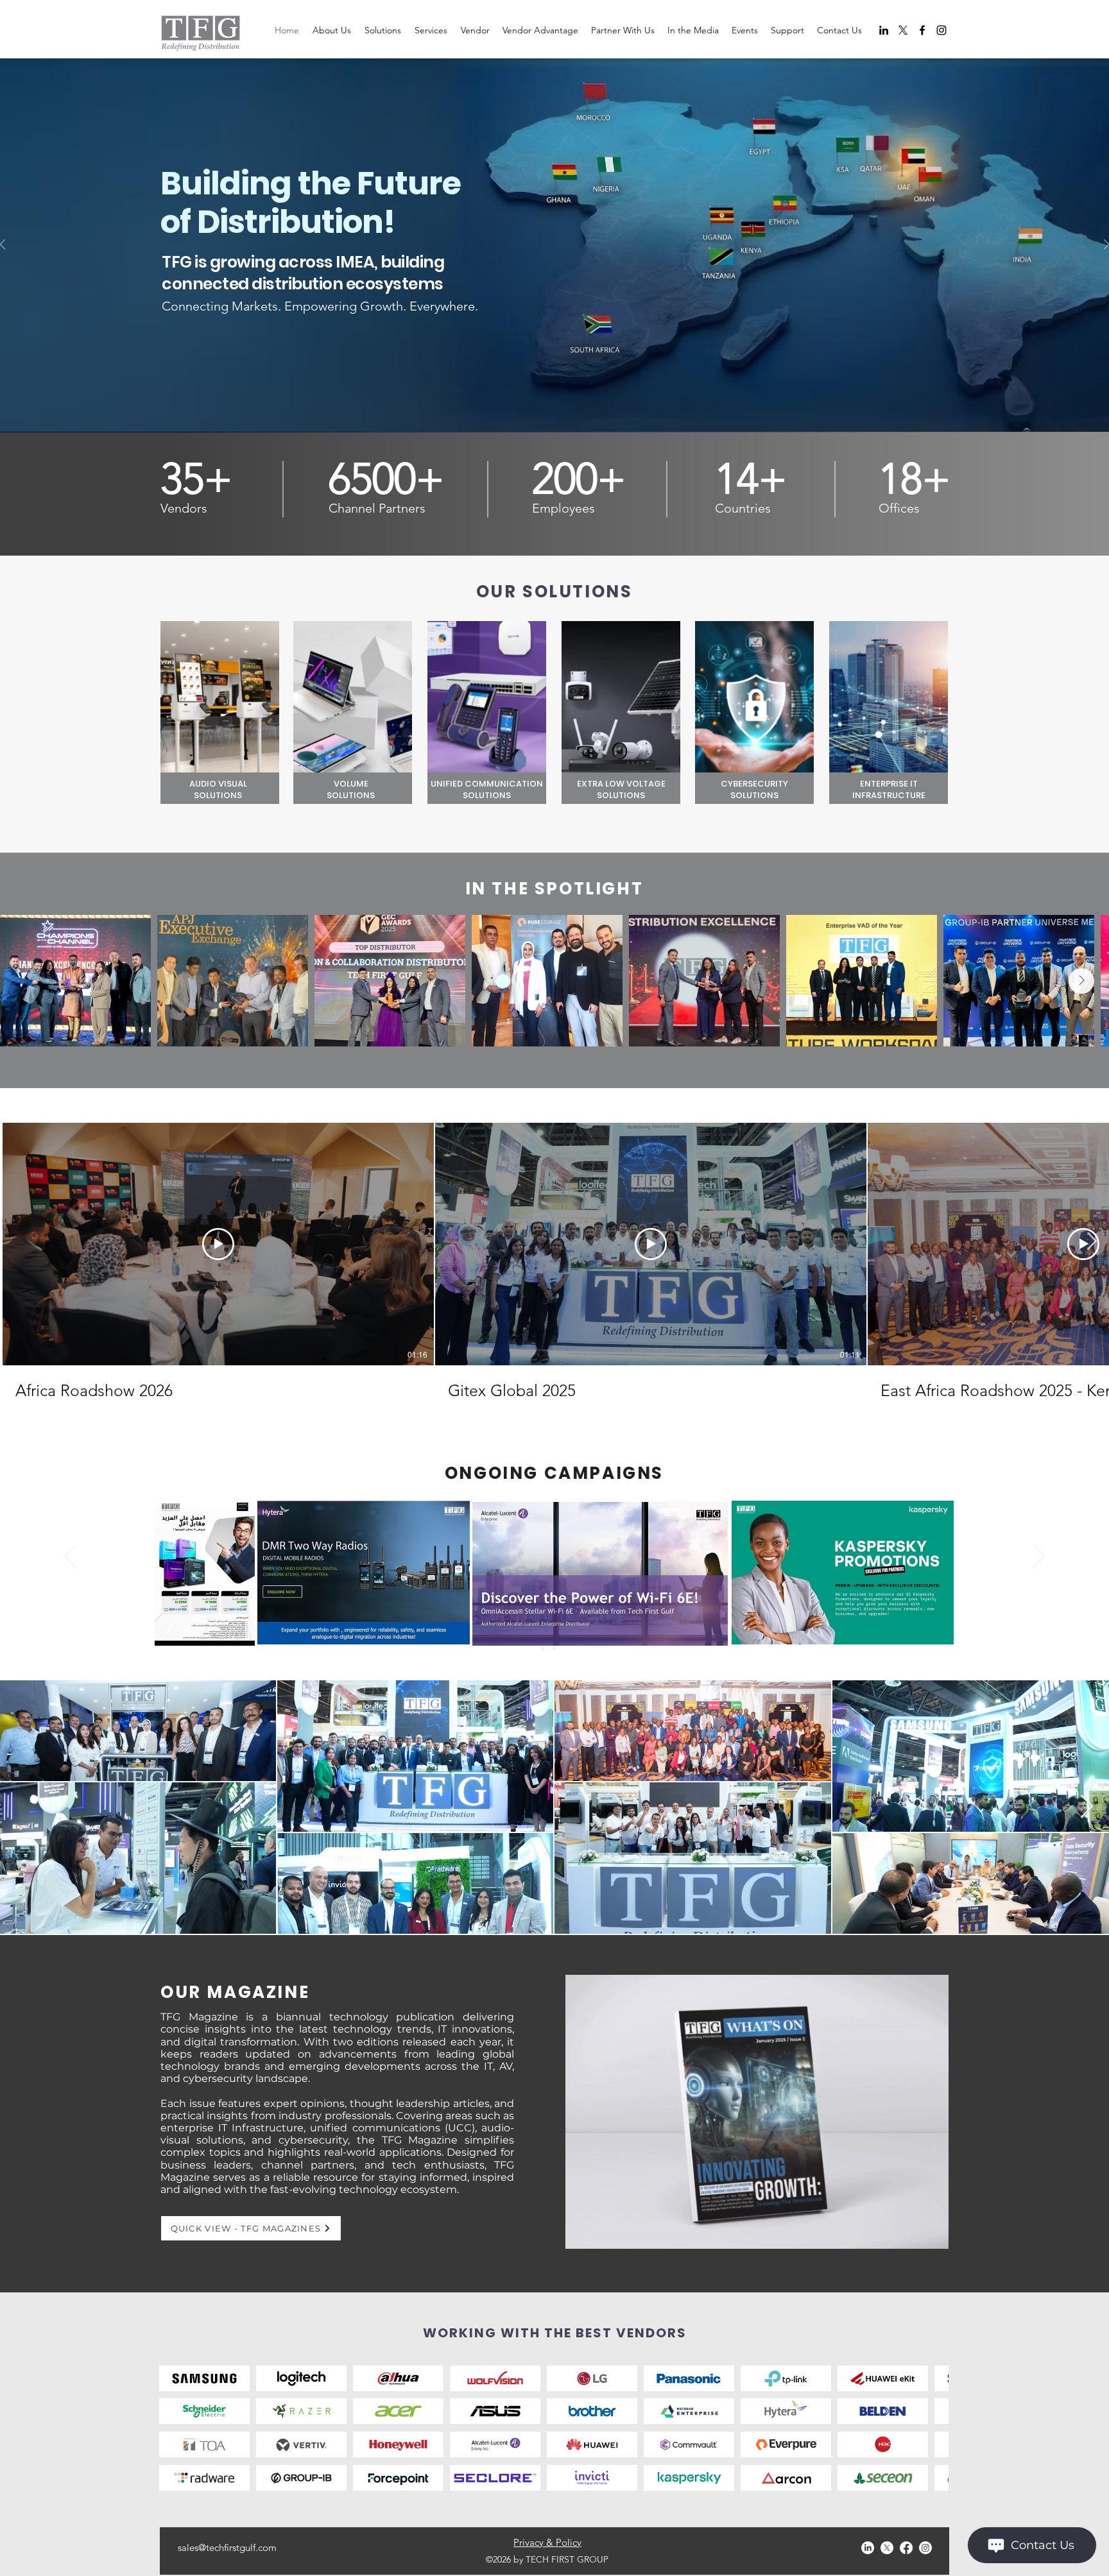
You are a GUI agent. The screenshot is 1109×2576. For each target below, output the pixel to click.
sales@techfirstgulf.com (227, 2547)
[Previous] (3, 245)
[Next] (1106, 245)
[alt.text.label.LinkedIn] (884, 30)
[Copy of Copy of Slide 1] (566, 1648)
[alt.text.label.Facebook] (922, 30)
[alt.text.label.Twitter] (903, 30)
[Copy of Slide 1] (543, 1648)
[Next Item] (1081, 981)
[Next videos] (1091, 1241)
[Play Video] (218, 1244)
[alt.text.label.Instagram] (941, 30)
